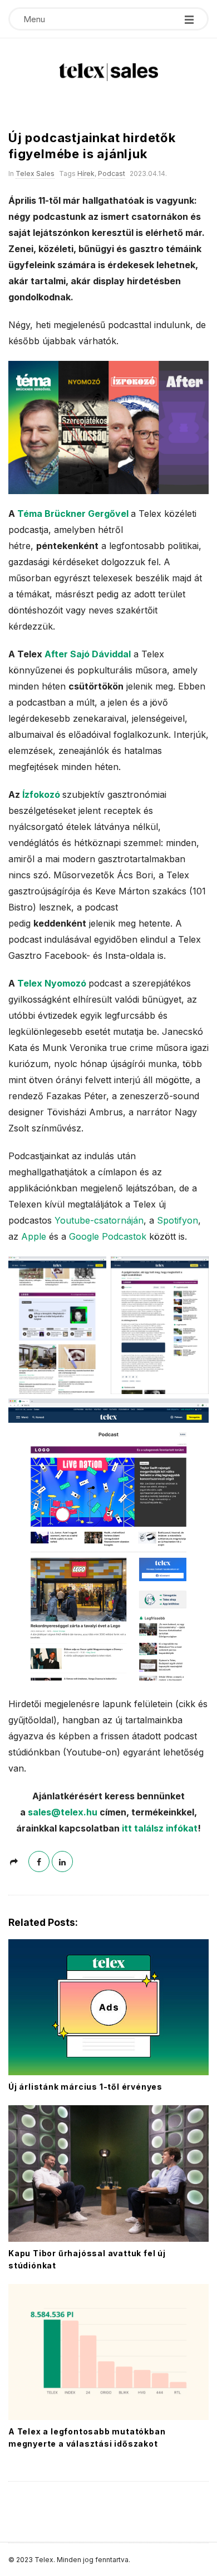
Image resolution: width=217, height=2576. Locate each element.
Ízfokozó (42, 794)
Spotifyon (177, 1220)
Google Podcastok (108, 1236)
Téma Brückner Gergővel (73, 514)
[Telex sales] (108, 72)
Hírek (86, 173)
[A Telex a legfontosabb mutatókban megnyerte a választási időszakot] (108, 2352)
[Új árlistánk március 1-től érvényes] (108, 2007)
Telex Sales (35, 173)
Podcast (112, 173)
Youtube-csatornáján (99, 1220)
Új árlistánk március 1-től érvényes (85, 2087)
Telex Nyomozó (53, 983)
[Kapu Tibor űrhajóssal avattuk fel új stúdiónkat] (108, 2173)
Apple (34, 1236)
